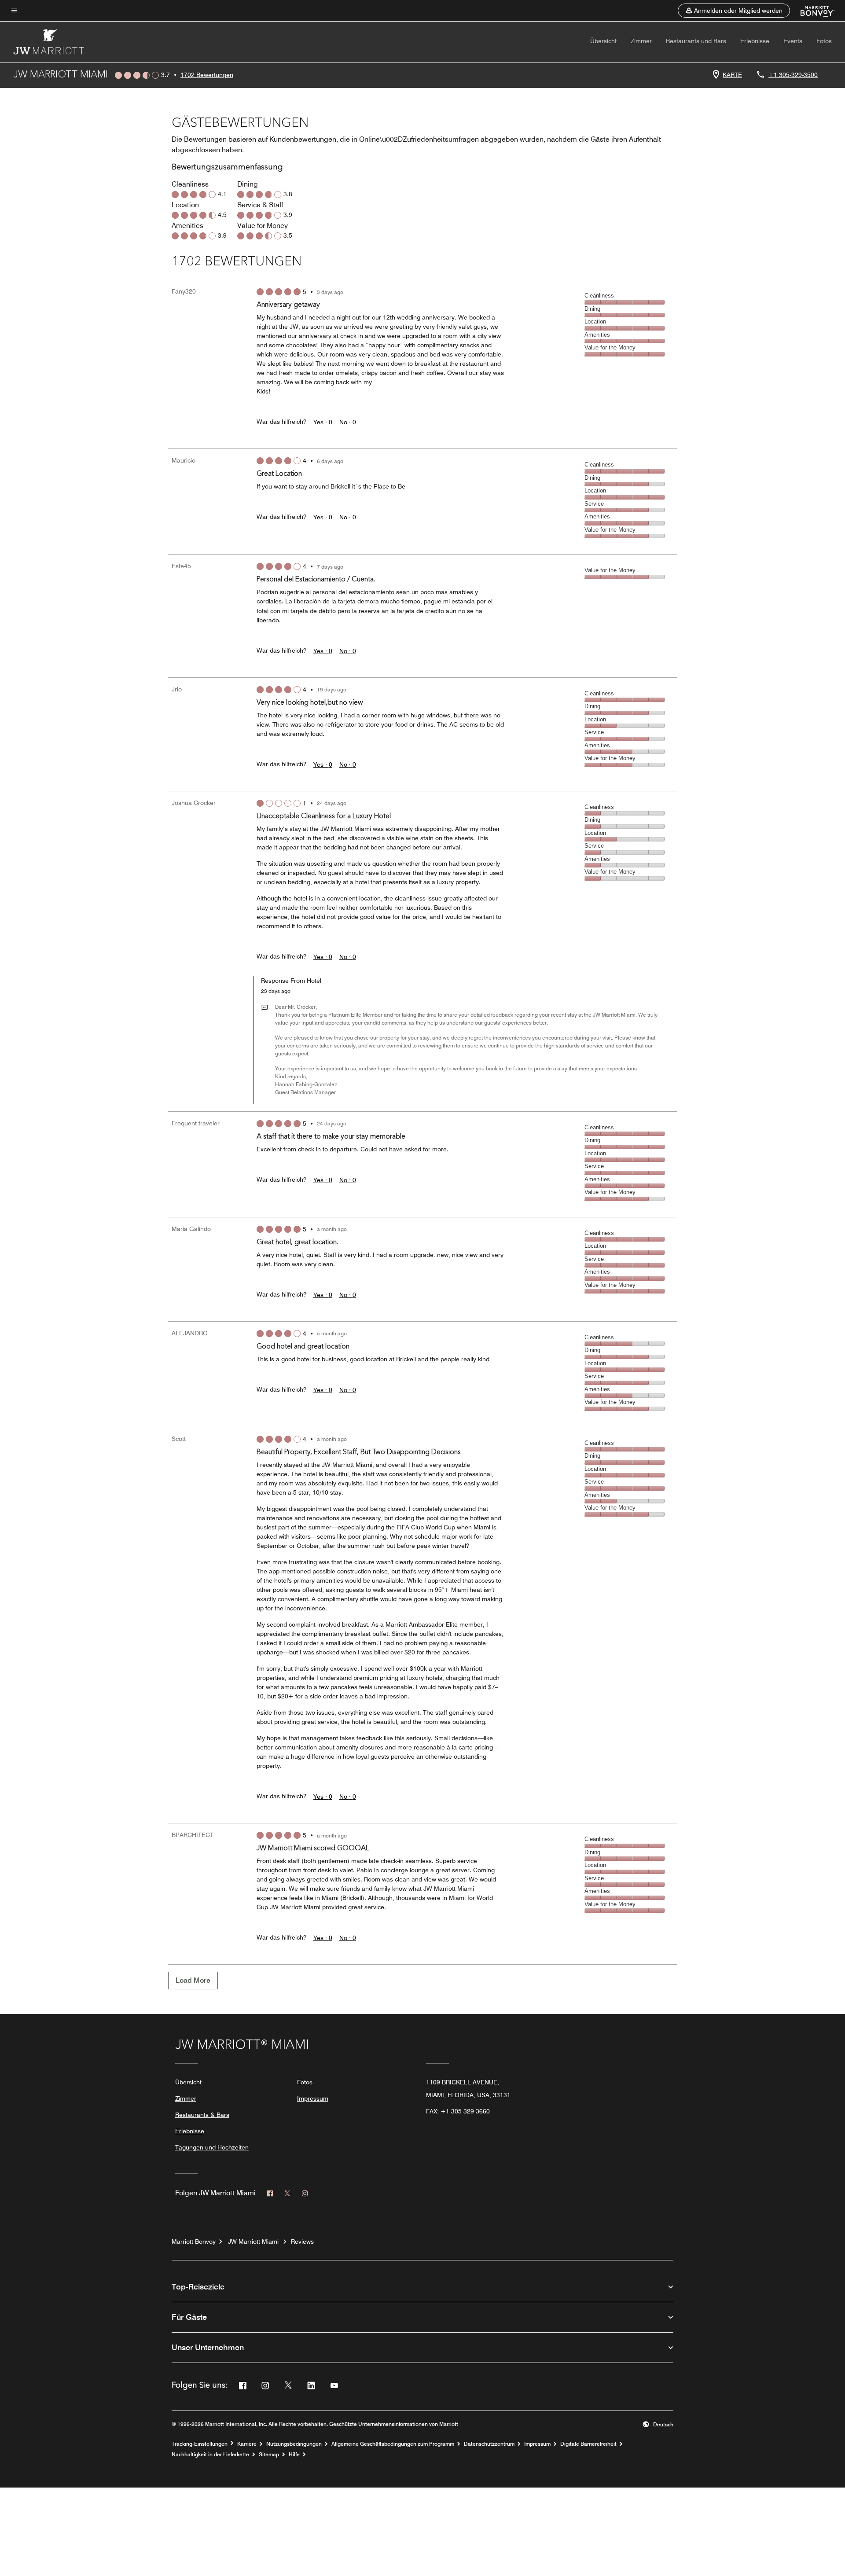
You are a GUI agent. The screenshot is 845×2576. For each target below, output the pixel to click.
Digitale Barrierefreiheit (588, 2444)
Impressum (313, 2098)
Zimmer (641, 41)
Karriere (247, 2444)
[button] (734, 11)
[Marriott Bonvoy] (812, 11)
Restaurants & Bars (202, 2115)
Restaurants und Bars (696, 41)
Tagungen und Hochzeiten (212, 2147)
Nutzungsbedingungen (294, 2444)
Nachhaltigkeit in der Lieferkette (210, 2455)
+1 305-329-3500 (793, 75)
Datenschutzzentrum (489, 2444)
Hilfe (294, 2455)
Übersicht (603, 41)
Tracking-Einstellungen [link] (200, 2444)
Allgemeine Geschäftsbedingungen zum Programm (393, 2444)
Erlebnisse (755, 41)
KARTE (732, 75)
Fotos (824, 41)
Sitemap (269, 2455)
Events (793, 41)
